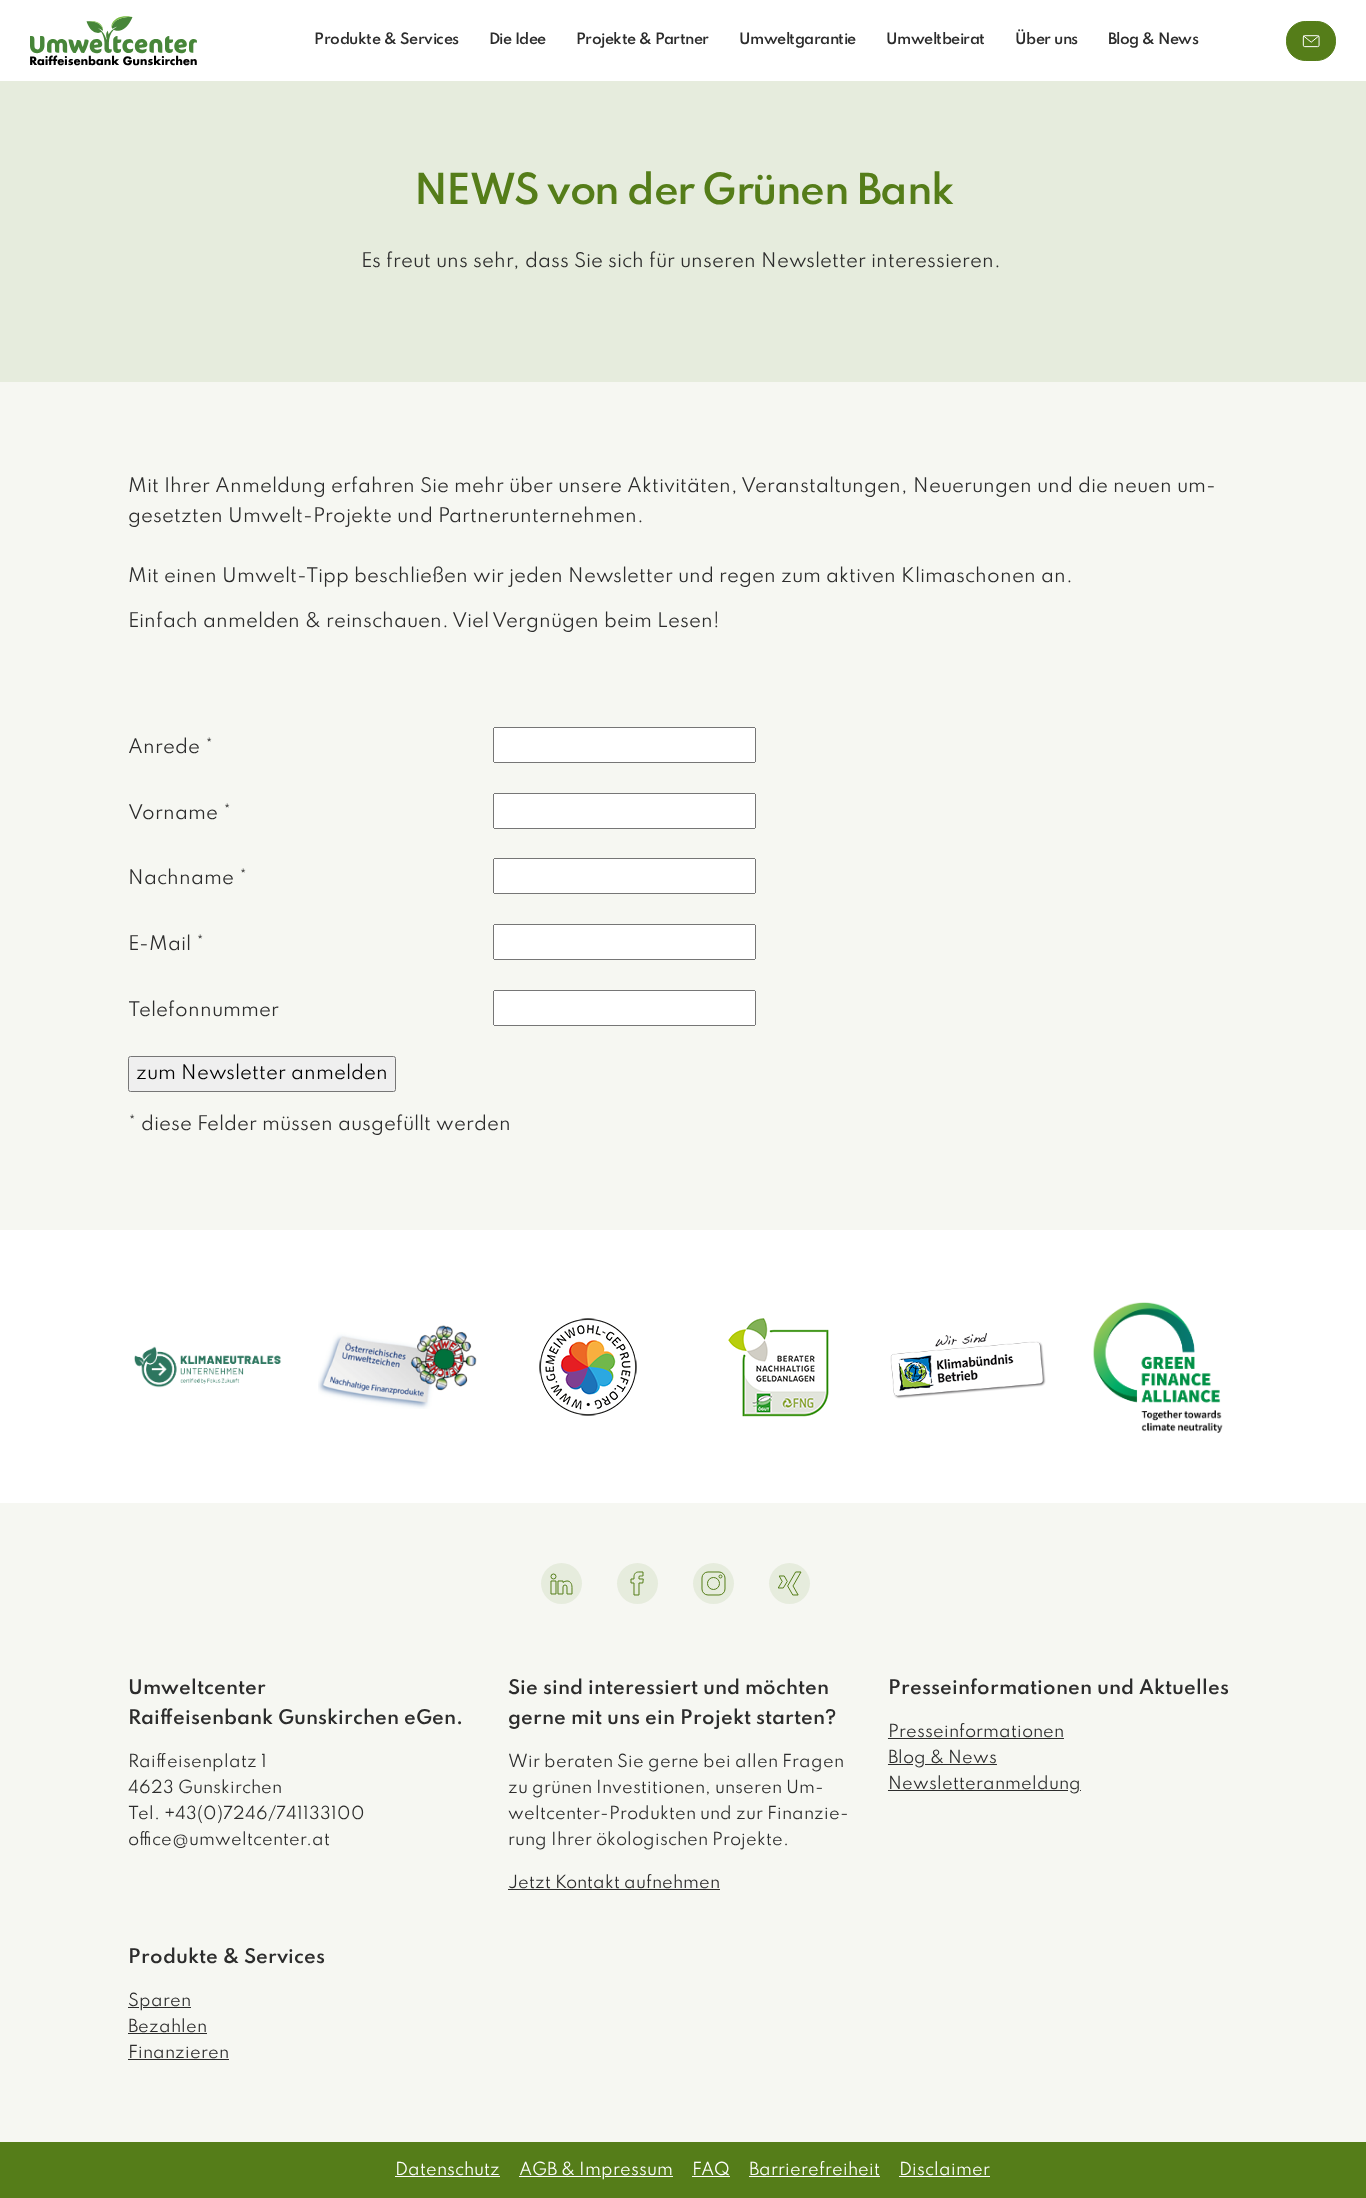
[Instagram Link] (713, 1583)
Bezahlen (167, 2027)
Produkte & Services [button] (386, 40)
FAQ (711, 2170)
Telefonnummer (203, 1011)
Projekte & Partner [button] (642, 40)
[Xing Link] (789, 1583)
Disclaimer (944, 2170)
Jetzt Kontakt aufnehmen (614, 1883)
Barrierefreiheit (814, 2170)
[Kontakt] (1311, 41)
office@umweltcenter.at (229, 1840)
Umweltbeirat (935, 40)
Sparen (159, 2001)
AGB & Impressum (596, 2170)
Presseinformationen (976, 1732)
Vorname (179, 814)
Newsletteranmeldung (984, 1784)
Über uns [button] (1046, 40)
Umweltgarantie (797, 40)
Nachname (187, 879)
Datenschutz (447, 2170)
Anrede (170, 748)
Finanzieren (178, 2053)
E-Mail (166, 945)
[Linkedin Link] (561, 1583)
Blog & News (1153, 40)
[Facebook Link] (637, 1583)
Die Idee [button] (517, 40)
